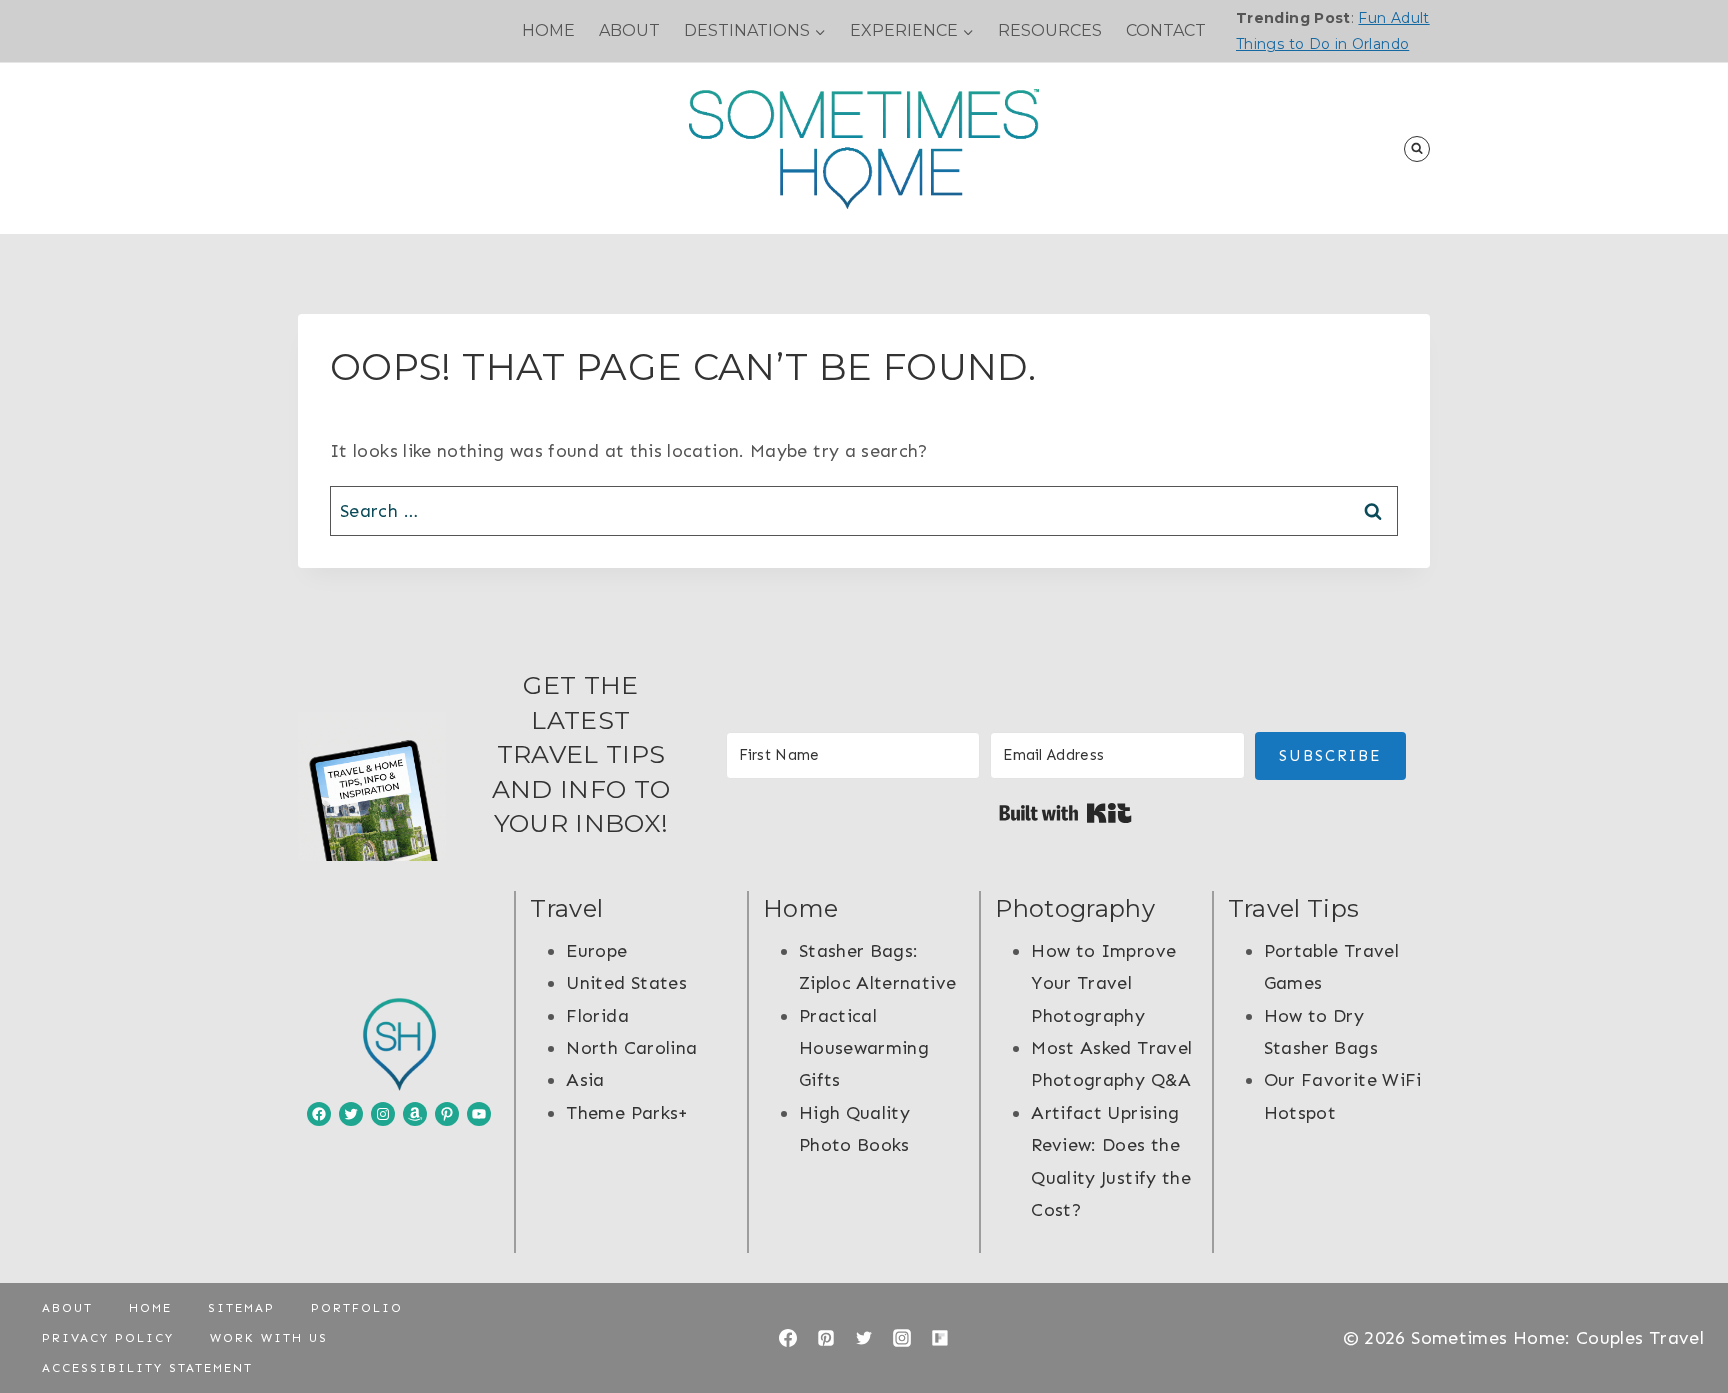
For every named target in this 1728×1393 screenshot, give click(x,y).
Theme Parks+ (627, 1113)
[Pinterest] (826, 1338)
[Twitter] (864, 1338)
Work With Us (269, 1338)
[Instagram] (902, 1338)
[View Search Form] (1417, 149)
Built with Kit (1065, 813)
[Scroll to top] (1680, 1315)
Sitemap (241, 1308)
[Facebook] (788, 1338)
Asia (585, 1080)
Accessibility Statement (147, 1368)
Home (548, 30)
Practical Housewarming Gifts (864, 1048)
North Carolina (631, 1048)
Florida (597, 1016)
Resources (1050, 30)
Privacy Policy (108, 1338)
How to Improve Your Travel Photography (1103, 983)
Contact (1166, 30)
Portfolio (357, 1308)
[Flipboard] (940, 1338)
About (629, 30)
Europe (596, 951)
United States (626, 983)
